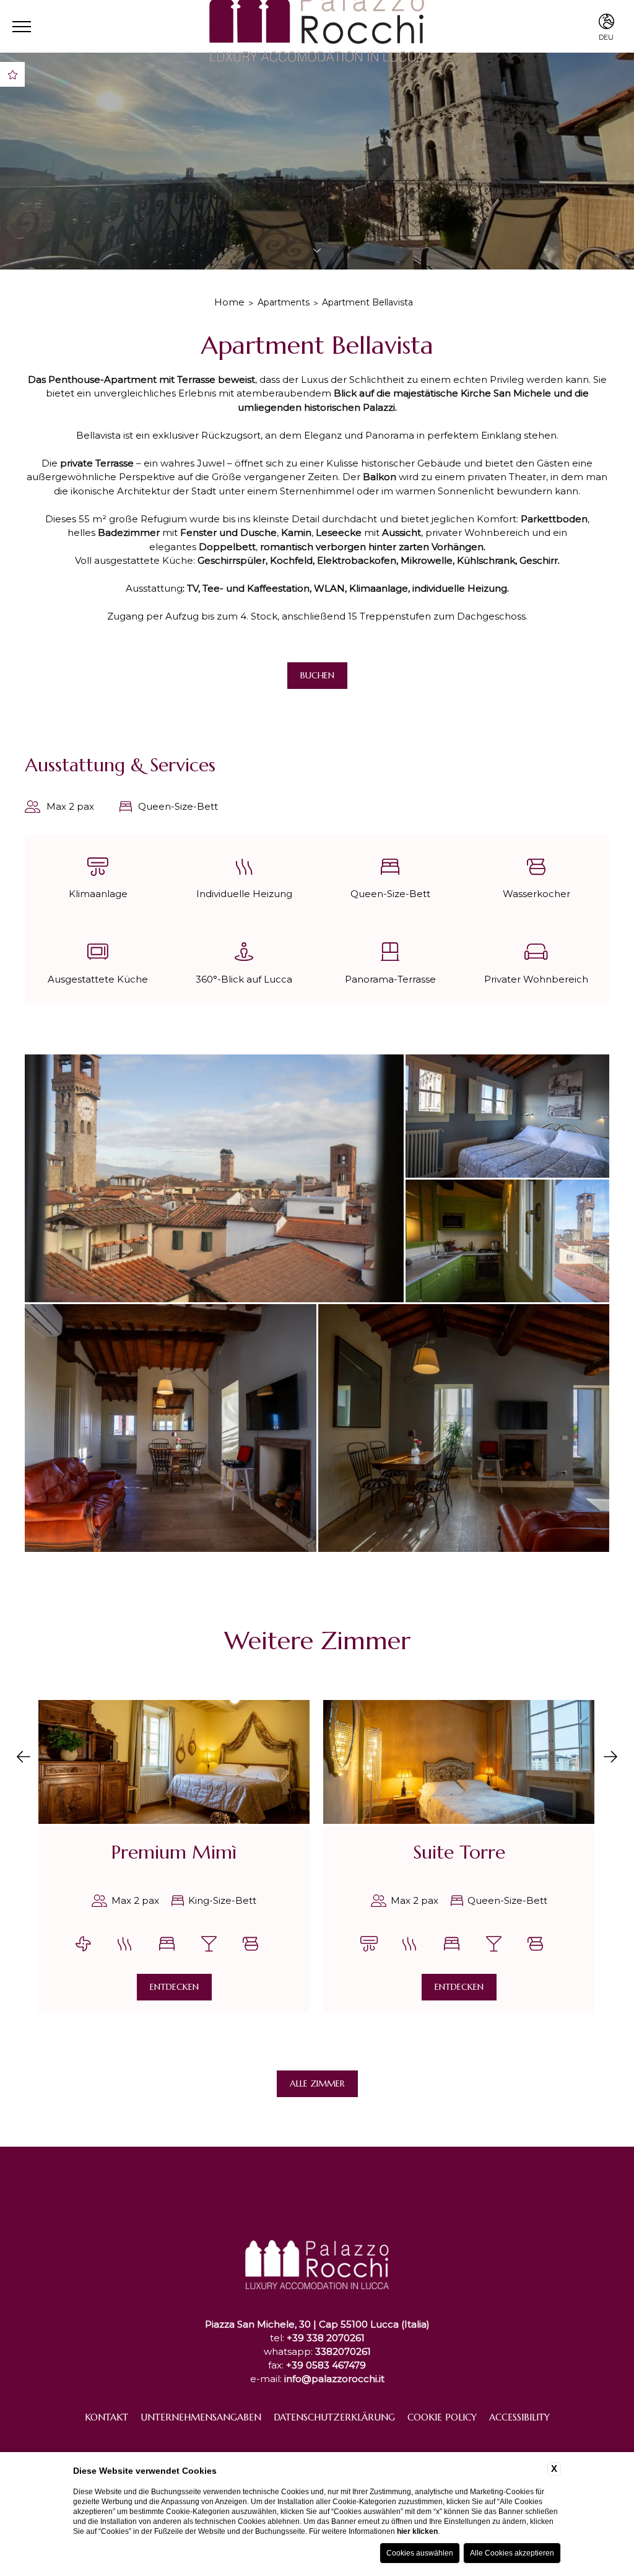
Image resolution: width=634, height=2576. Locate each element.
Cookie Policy (442, 2417)
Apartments (284, 302)
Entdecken (174, 1987)
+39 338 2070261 (326, 2338)
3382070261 (343, 2351)
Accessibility (519, 2417)
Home (229, 302)
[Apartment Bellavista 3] (507, 1116)
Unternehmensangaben (201, 2417)
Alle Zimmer (317, 2083)
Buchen (317, 675)
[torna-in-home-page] (317, 2236)
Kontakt (106, 2417)
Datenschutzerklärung (334, 2417)
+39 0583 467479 (326, 2365)
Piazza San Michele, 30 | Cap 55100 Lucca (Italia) (317, 2324)
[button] (24, 1758)
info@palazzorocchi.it (334, 2379)
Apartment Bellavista (367, 302)
